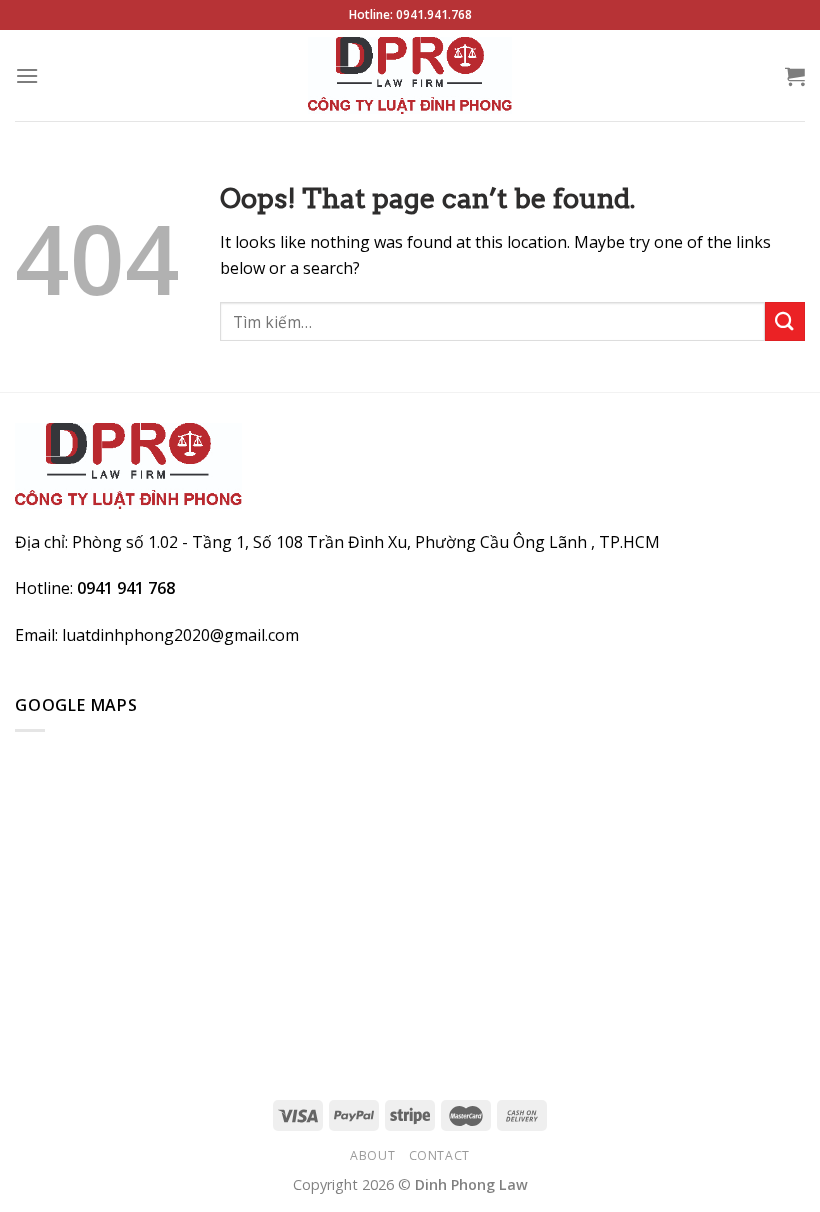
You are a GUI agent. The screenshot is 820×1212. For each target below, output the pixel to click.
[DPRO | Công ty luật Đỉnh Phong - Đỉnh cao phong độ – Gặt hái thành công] (410, 75)
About (372, 1155)
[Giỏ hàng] (795, 76)
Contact (439, 1155)
